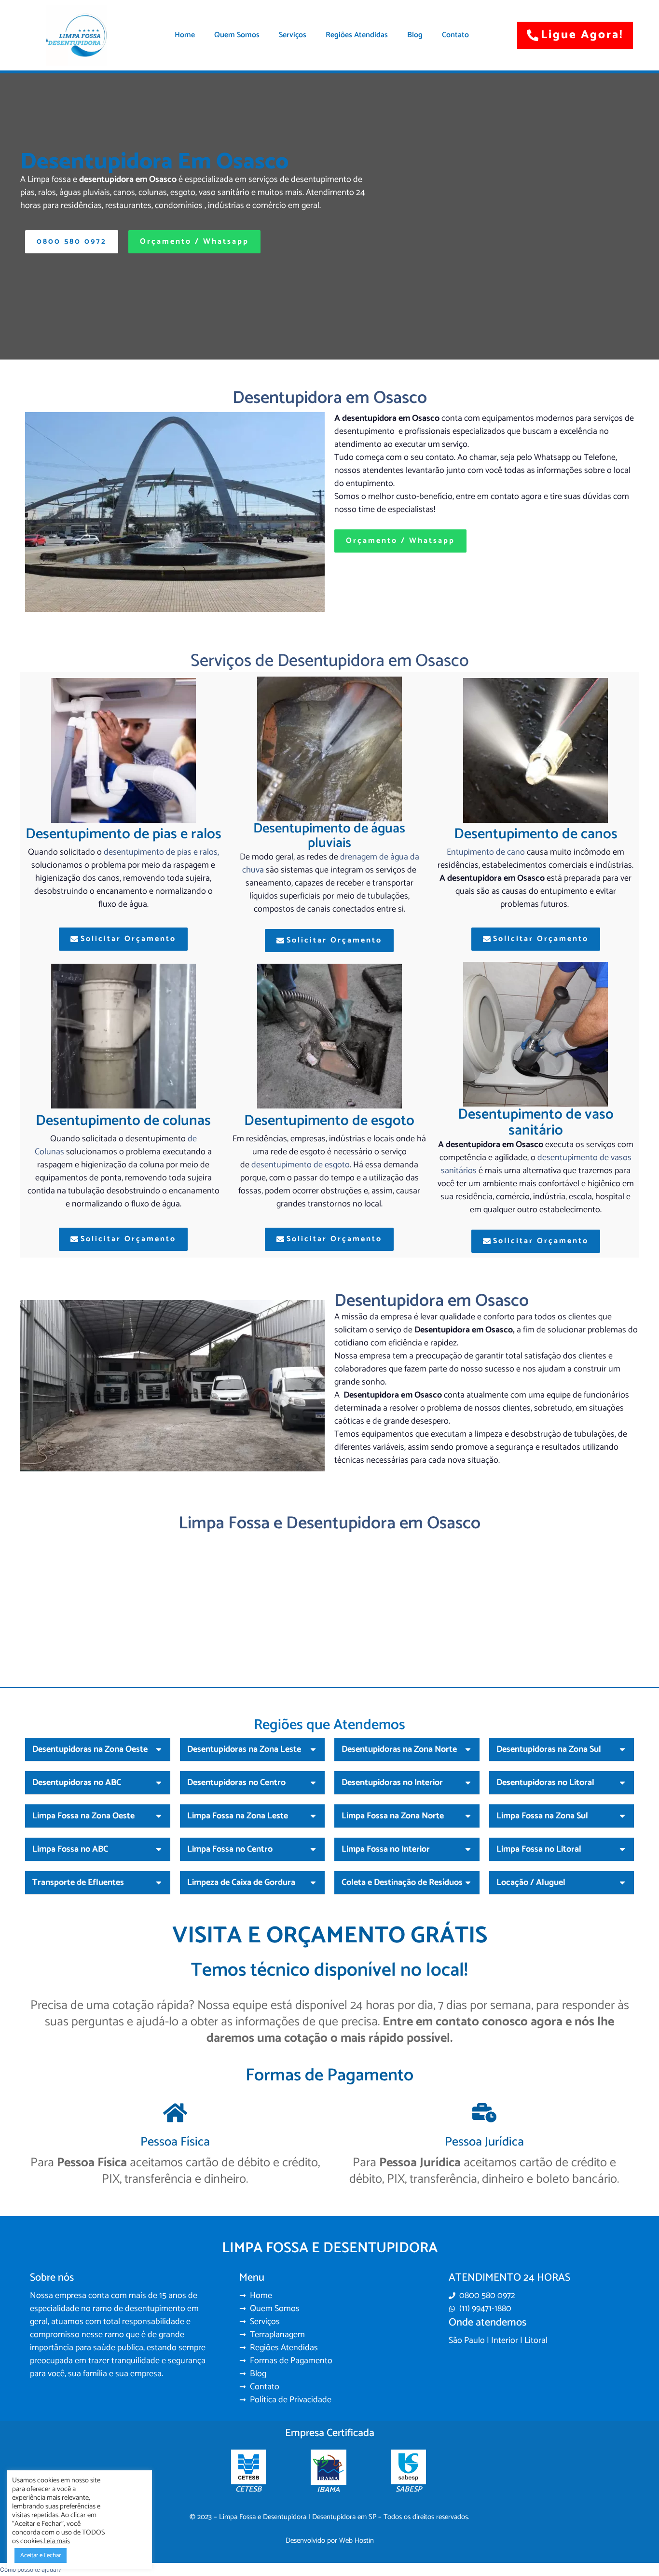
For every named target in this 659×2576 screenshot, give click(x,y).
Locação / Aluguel (531, 1883)
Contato (455, 35)
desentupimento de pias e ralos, (161, 852)
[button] (98, 1750)
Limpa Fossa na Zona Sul (542, 1816)
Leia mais (57, 2541)
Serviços (293, 35)
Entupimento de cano (486, 852)
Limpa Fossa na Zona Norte (393, 1816)
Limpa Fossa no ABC (70, 1849)
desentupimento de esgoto (301, 1165)
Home (185, 35)
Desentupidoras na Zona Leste (244, 1749)
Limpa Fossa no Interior (386, 1849)
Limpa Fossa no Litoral (539, 1849)
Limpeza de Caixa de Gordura (241, 1883)
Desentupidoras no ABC (77, 1783)
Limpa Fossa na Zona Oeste (83, 1816)
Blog (415, 35)
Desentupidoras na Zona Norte (399, 1749)
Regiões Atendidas (357, 35)
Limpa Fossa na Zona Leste (238, 1816)
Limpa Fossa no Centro (230, 1849)
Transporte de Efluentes (78, 1883)
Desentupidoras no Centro (236, 1783)
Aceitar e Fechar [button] (41, 2555)
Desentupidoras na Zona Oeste (90, 1749)
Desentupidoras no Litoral (545, 1783)
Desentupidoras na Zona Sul (549, 1749)
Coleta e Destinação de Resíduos (402, 1883)
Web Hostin (357, 2541)
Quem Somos (237, 35)
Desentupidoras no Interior (392, 1783)
